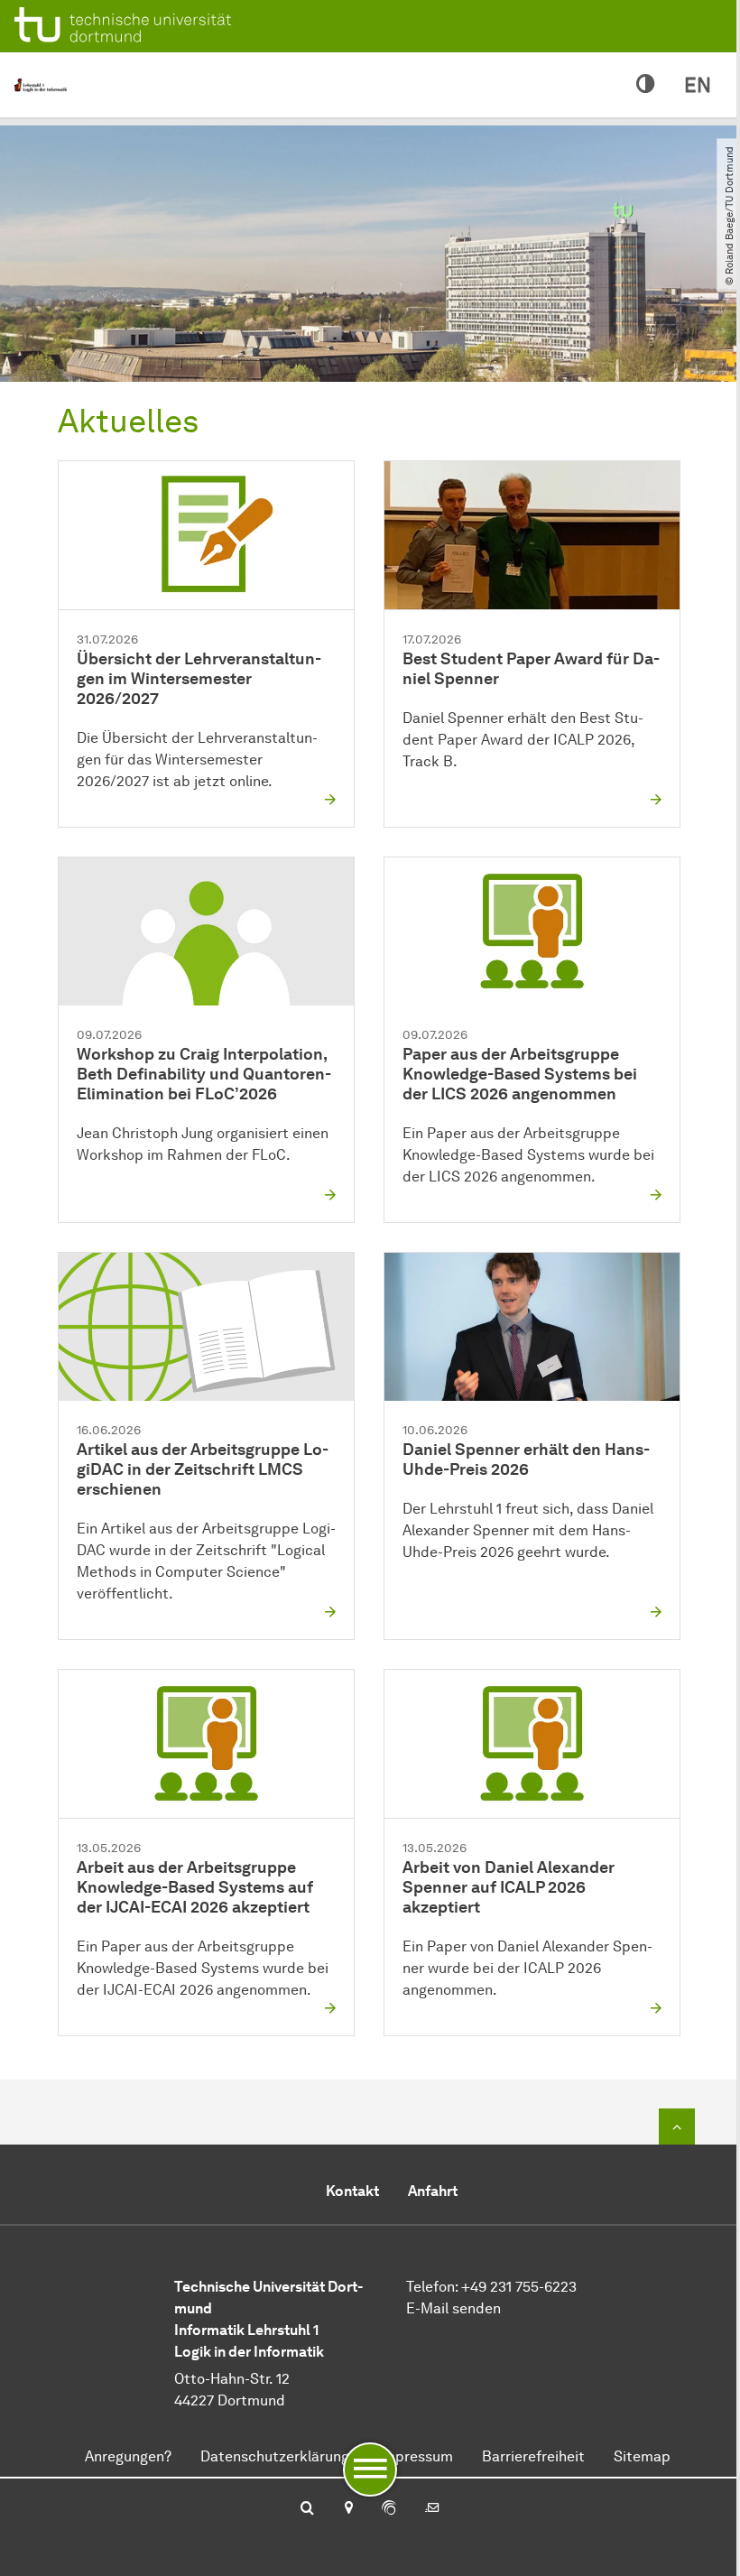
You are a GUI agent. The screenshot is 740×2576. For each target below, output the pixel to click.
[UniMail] (432, 2509)
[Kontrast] (646, 85)
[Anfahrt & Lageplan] (348, 2509)
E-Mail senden (453, 2308)
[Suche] (307, 2509)
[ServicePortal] (389, 2509)
